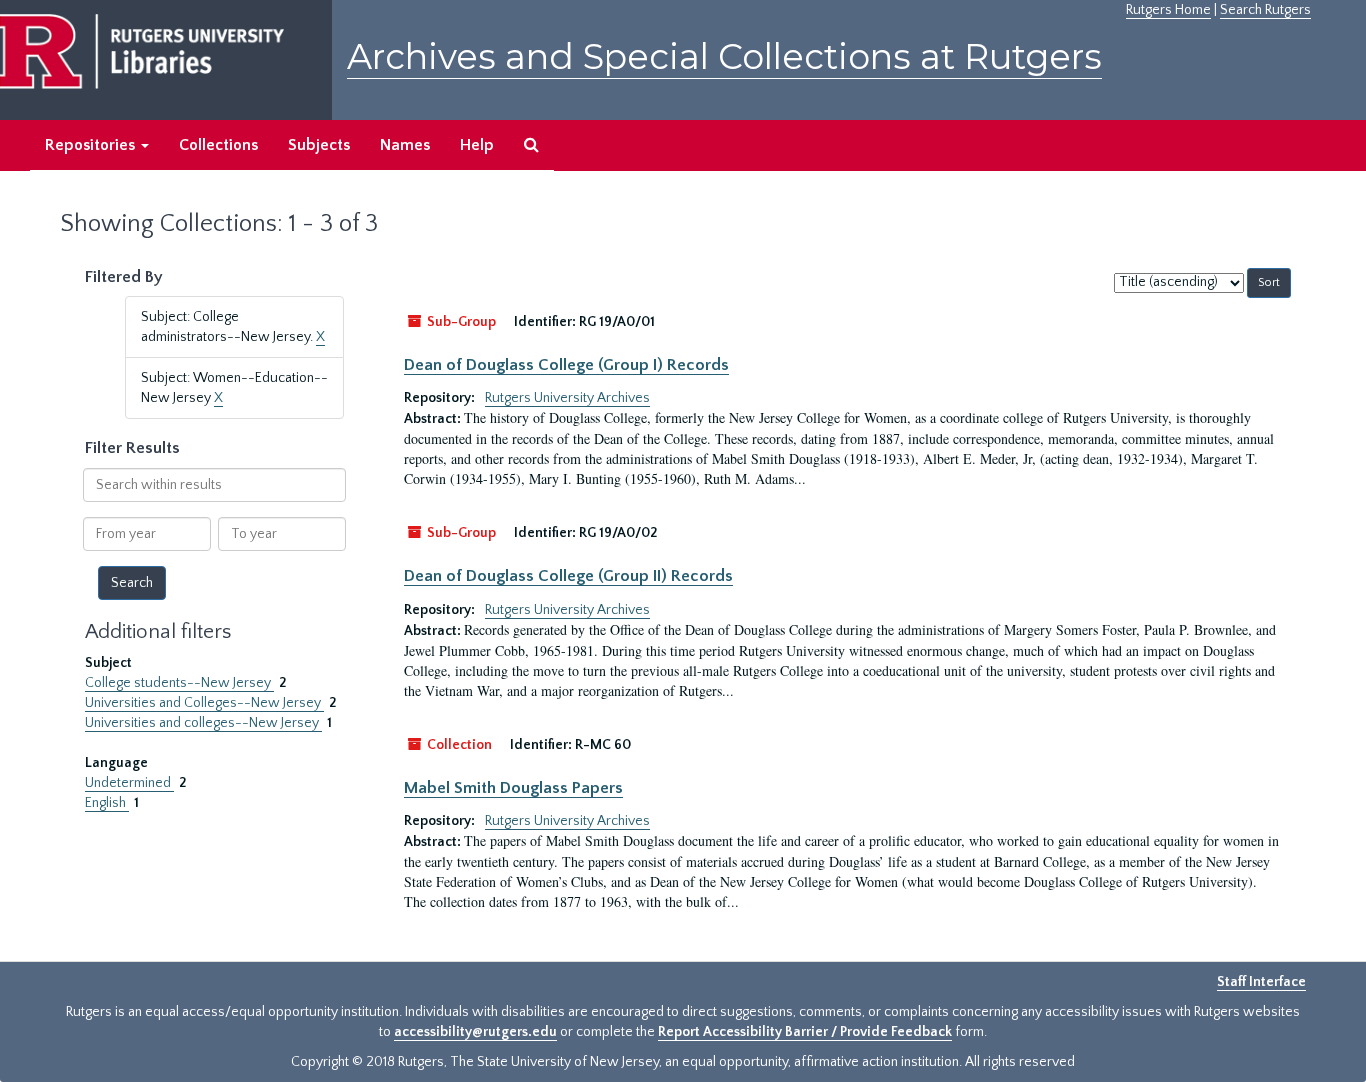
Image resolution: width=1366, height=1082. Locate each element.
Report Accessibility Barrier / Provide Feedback (805, 1032)
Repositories (92, 145)
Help (477, 145)
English (107, 803)
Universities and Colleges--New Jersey (204, 703)
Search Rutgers (1265, 10)
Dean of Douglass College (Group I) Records (566, 365)
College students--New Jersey (179, 683)
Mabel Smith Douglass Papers (513, 788)
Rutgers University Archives (567, 398)
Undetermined (129, 783)
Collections (218, 145)
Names (405, 145)
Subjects (319, 145)
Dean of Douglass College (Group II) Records (568, 576)
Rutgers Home (1168, 10)
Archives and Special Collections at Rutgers (724, 56)
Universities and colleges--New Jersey (203, 723)
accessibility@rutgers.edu (475, 1032)
